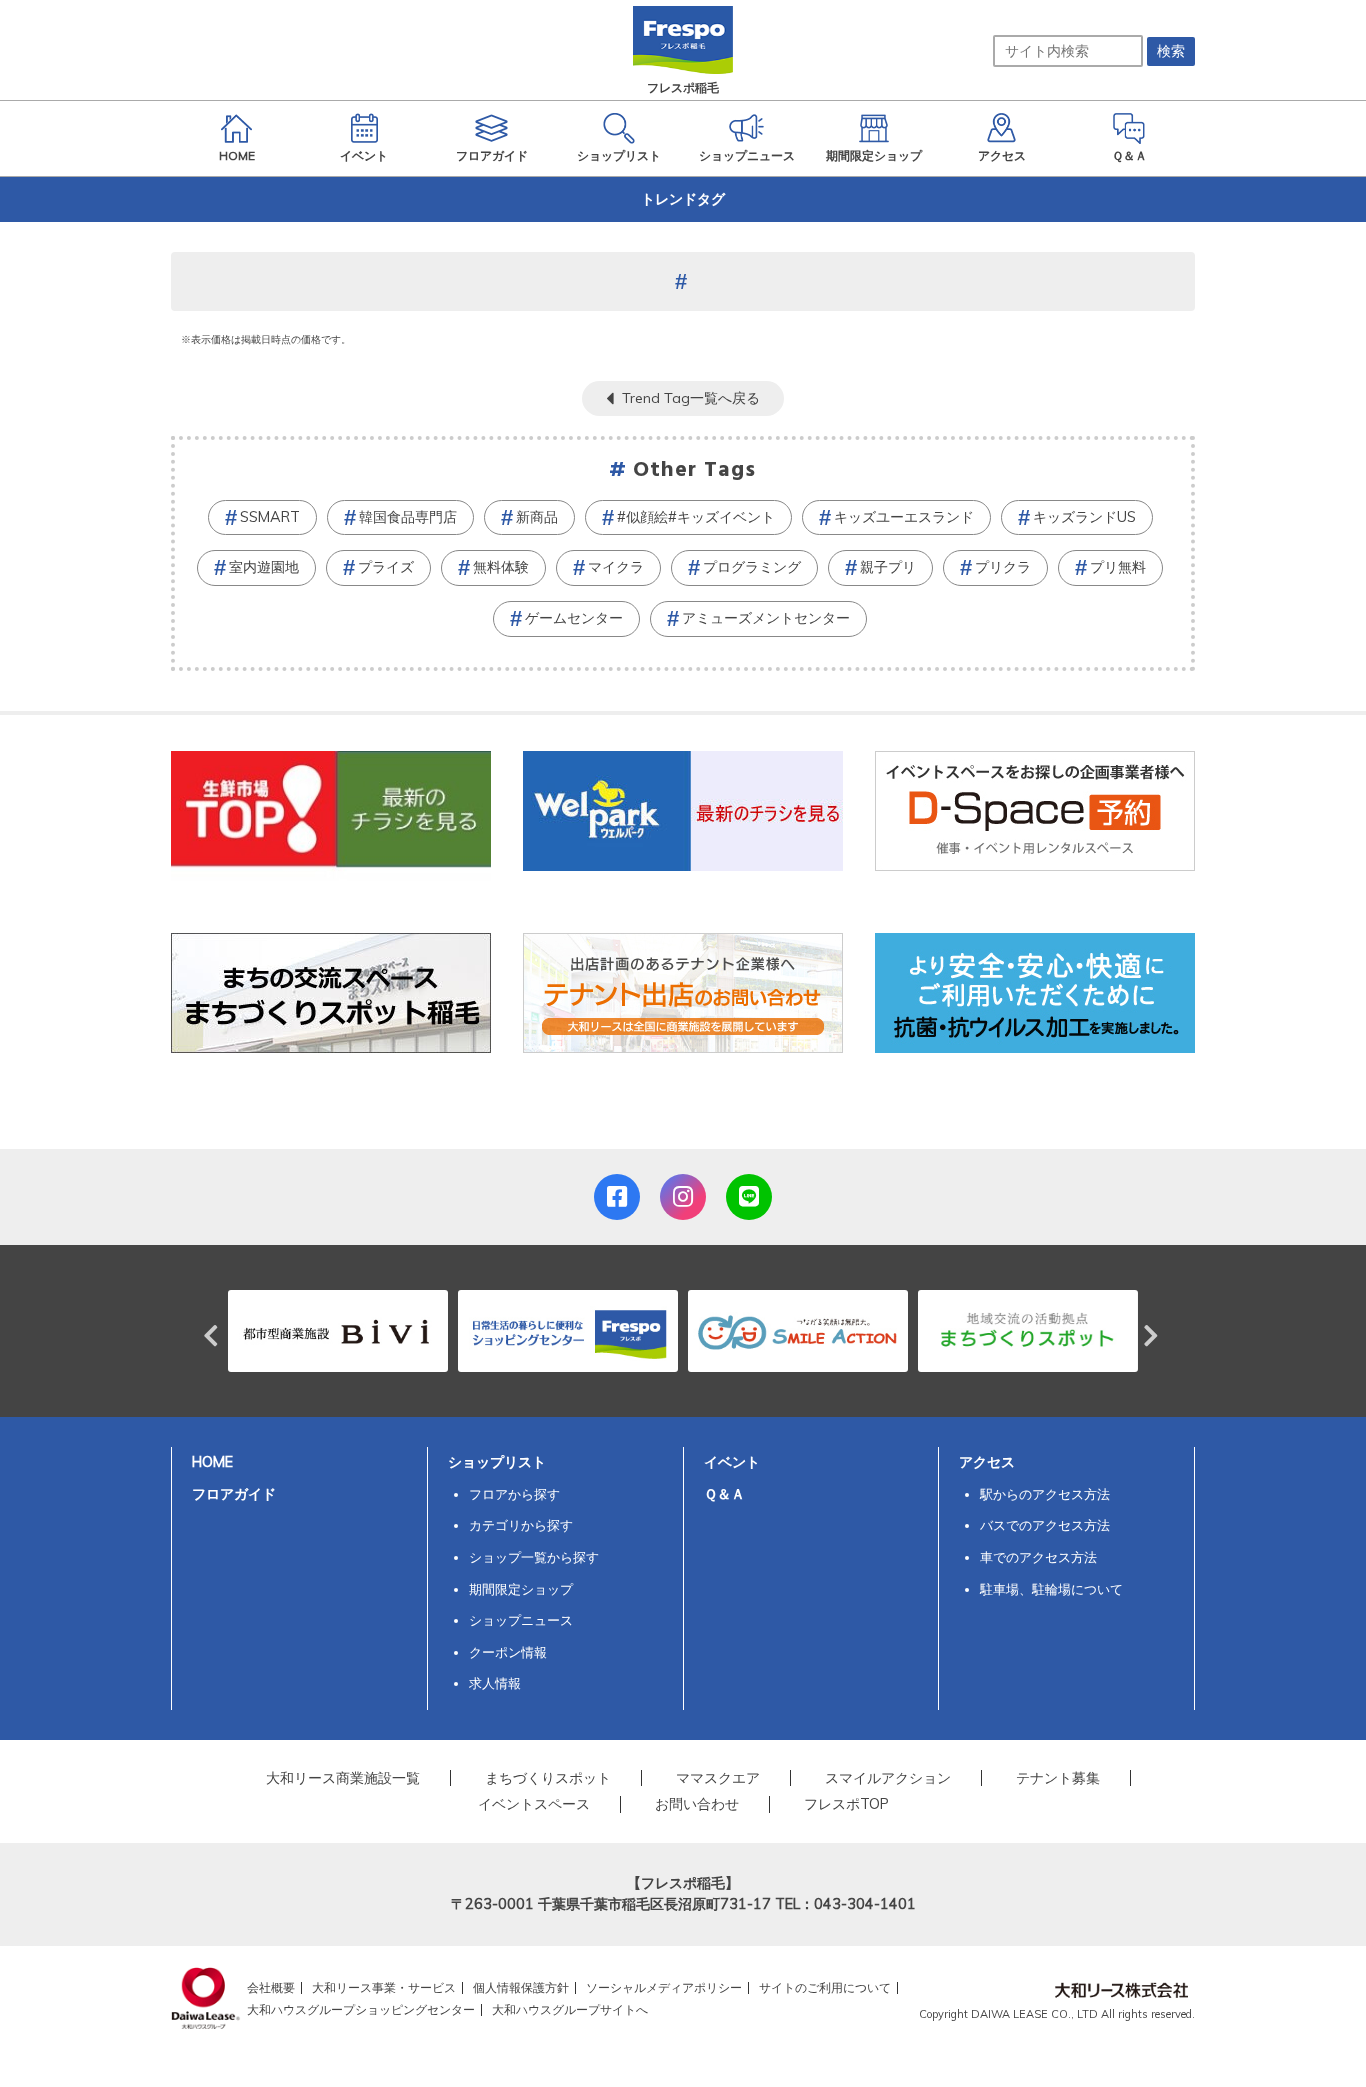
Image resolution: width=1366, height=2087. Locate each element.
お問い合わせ (697, 1804)
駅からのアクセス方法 (1045, 1494)
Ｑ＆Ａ (724, 1494)
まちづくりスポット (548, 1778)
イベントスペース (534, 1804)
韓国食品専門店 (408, 517)
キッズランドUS (1084, 517)
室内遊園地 (264, 567)
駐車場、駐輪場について (1051, 1589)
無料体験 (501, 567)
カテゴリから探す (521, 1525)
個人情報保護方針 (521, 1987)
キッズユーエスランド (904, 517)
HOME (212, 1462)
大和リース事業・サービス (384, 1987)
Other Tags (695, 470)
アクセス (987, 1462)
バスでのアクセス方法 (1045, 1525)
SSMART (270, 517)
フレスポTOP (846, 1804)
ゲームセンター (574, 618)
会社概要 (271, 1987)
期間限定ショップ (521, 1589)
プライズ (386, 567)
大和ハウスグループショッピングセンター (361, 2009)
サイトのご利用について (825, 1987)
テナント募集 (1058, 1778)
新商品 (537, 517)
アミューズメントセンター (766, 618)
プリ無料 (1118, 567)
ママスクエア (718, 1778)
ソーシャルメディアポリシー (664, 1987)
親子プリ (888, 567)
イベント (732, 1462)
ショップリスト (497, 1462)
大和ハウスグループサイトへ (570, 2009)
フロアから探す (514, 1494)
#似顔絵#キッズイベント (696, 517)
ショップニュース (521, 1620)
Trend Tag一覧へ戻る (691, 398)
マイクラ (616, 567)
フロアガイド (234, 1494)
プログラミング (752, 567)
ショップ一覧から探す (534, 1557)
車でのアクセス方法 (1038, 1557)
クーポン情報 (508, 1652)
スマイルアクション (888, 1778)
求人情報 (495, 1683)
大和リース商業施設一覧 (343, 1778)
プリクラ (1003, 567)
